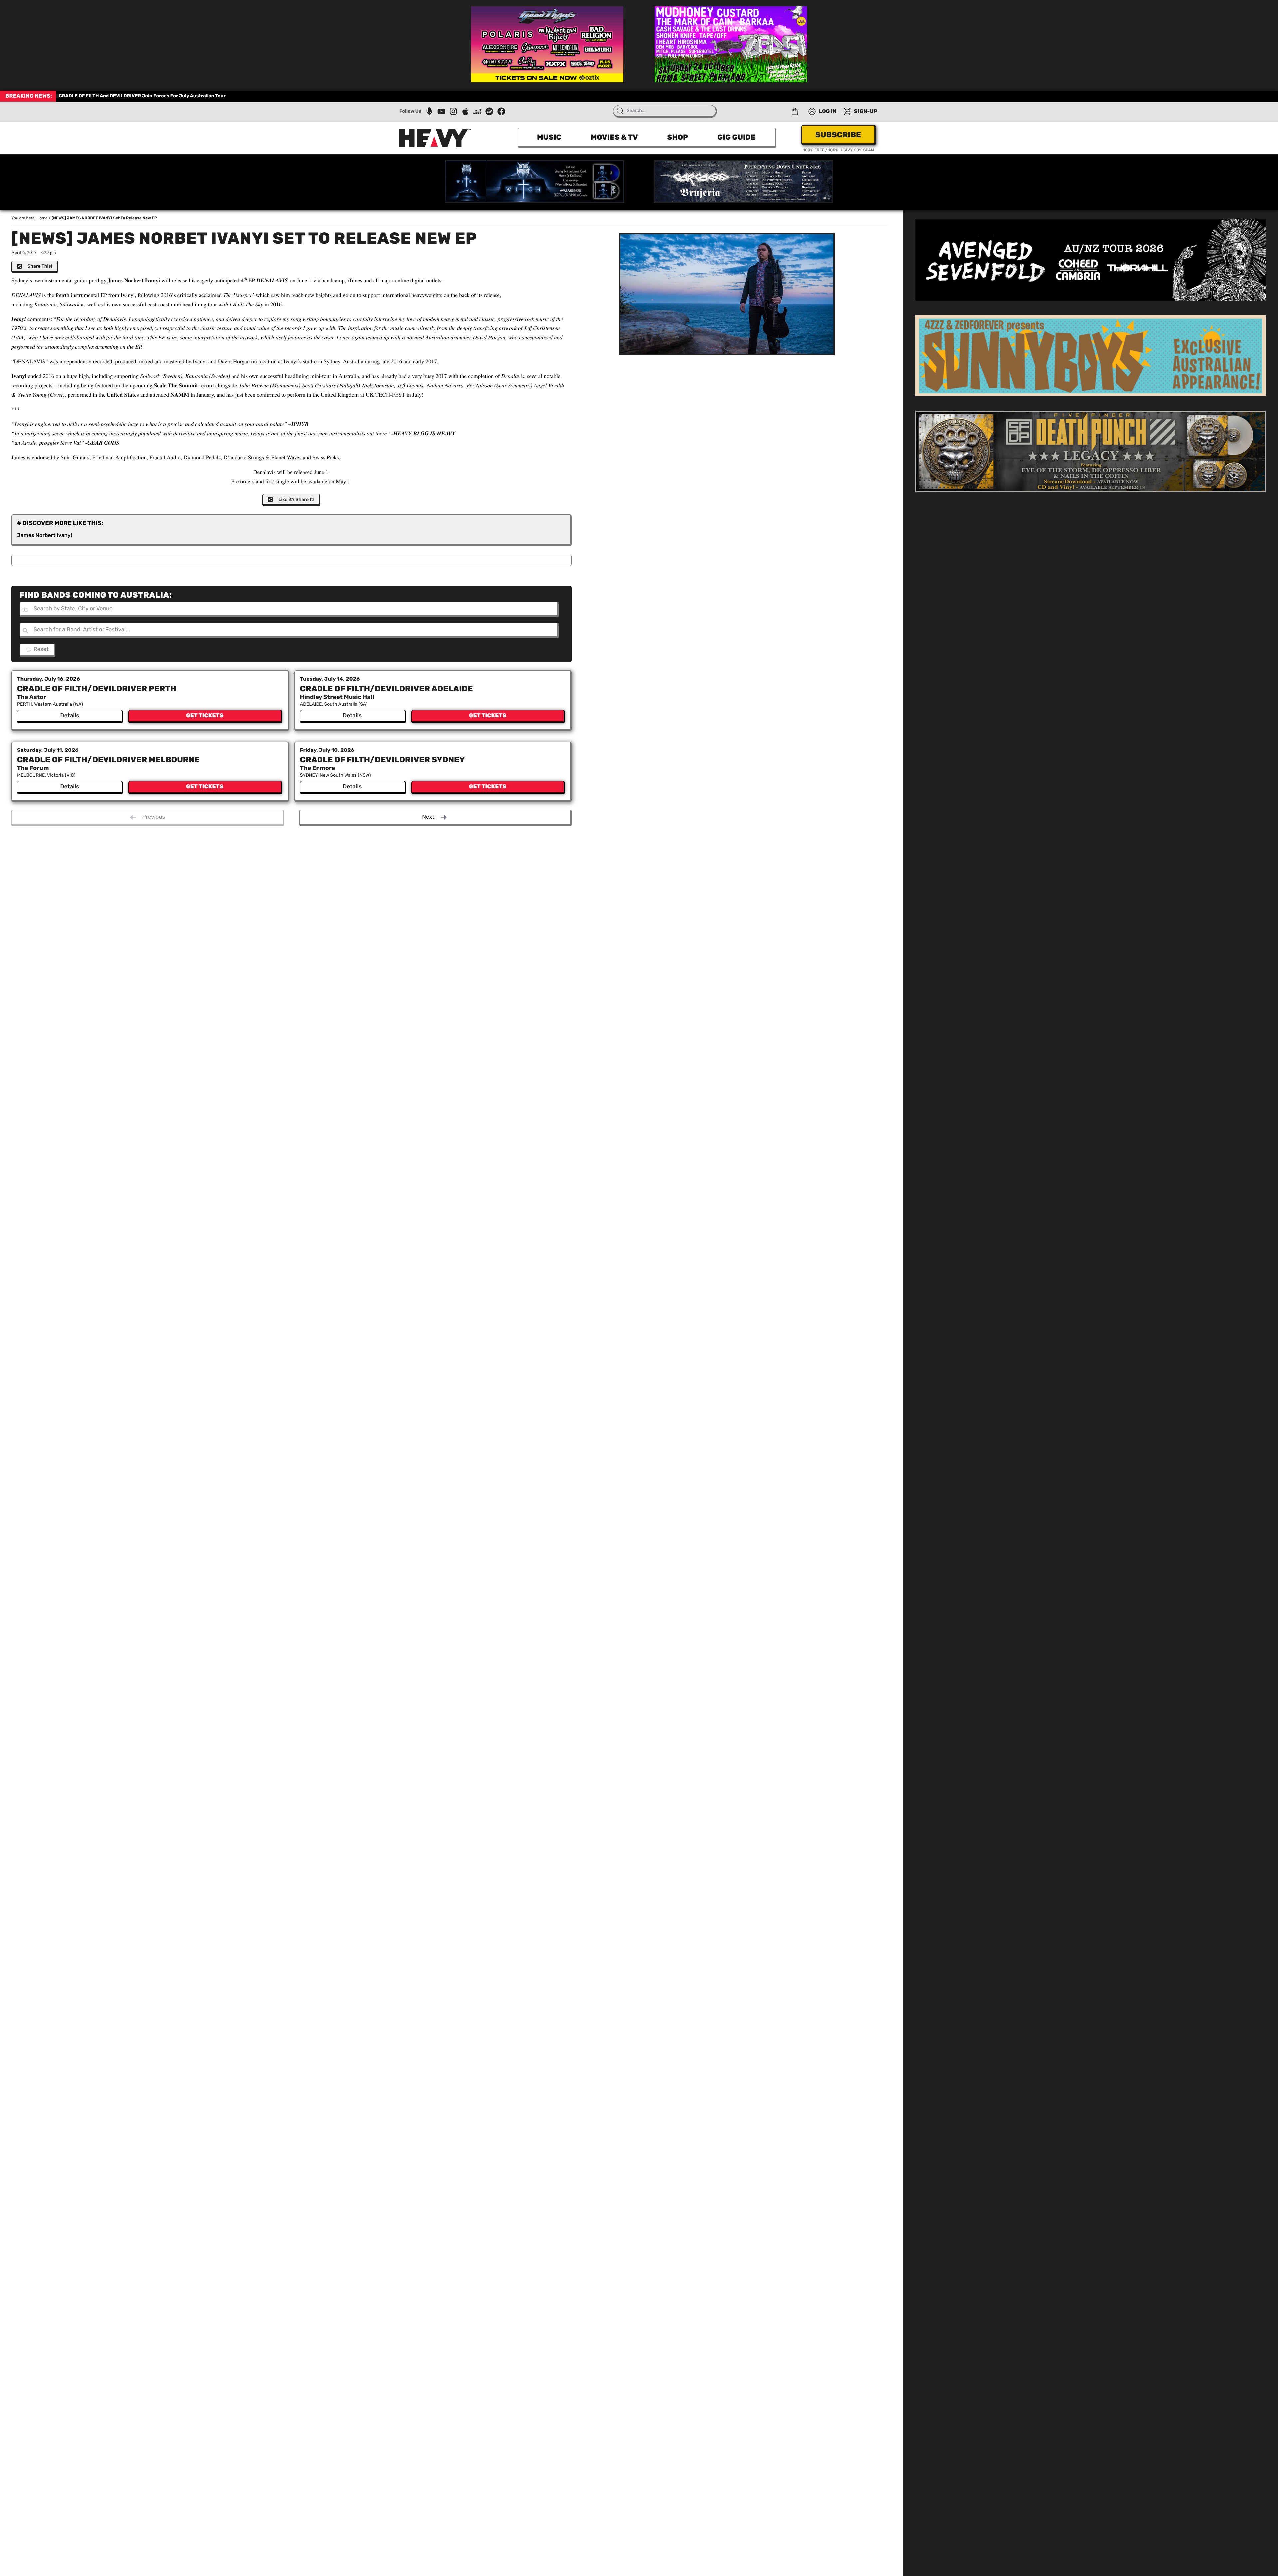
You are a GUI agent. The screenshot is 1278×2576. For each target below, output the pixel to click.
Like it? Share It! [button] (296, 499)
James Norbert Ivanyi (44, 535)
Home (42, 218)
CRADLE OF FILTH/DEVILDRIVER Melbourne (108, 760)
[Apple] (465, 111)
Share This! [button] (40, 266)
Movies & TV (614, 137)
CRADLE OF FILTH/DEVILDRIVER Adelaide (386, 689)
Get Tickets (205, 716)
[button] (795, 111)
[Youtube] (441, 111)
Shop (677, 137)
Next (428, 817)
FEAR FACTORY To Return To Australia (102, 96)
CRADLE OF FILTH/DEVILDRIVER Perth (97, 689)
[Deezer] (477, 111)
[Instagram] (453, 111)
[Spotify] (489, 111)
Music (549, 137)
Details (69, 716)
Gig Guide (736, 137)
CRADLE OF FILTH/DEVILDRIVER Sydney (382, 760)
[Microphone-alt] (429, 111)
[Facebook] (501, 111)
